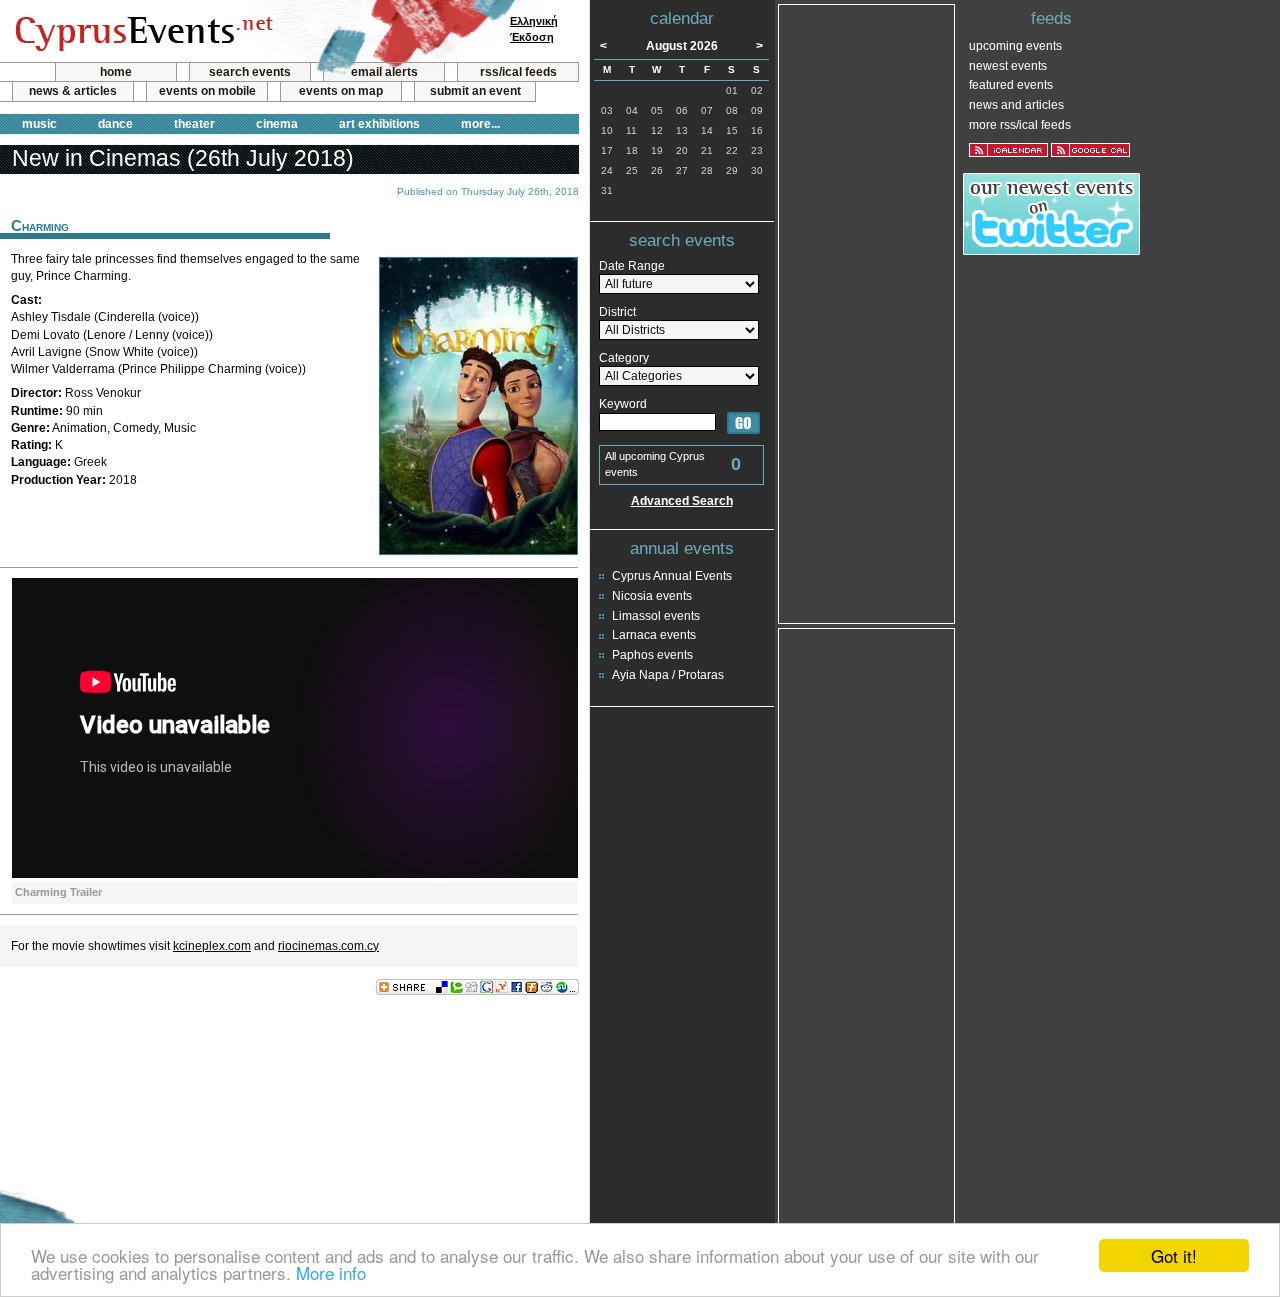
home (116, 72)
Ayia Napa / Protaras (668, 675)
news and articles (1016, 105)
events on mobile (207, 91)
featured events (1011, 85)
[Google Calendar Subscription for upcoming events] (1090, 150)
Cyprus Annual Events (672, 576)
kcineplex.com (212, 946)
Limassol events (656, 616)
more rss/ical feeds (1020, 125)
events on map (341, 91)
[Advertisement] (289, 1061)
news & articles (73, 91)
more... (480, 124)
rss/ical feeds (518, 72)
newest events (1008, 66)
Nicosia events (652, 596)
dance (115, 124)
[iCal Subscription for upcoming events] (1008, 150)
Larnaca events (654, 635)
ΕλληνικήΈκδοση (534, 29)
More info (331, 1272)
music (39, 124)
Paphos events (652, 655)
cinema (277, 124)
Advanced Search (682, 501)
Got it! (1174, 1255)
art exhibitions (379, 124)
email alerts (384, 72)
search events (250, 72)
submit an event (475, 91)
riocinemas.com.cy (328, 946)
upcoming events (1015, 46)
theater (194, 124)
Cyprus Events (141, 32)
